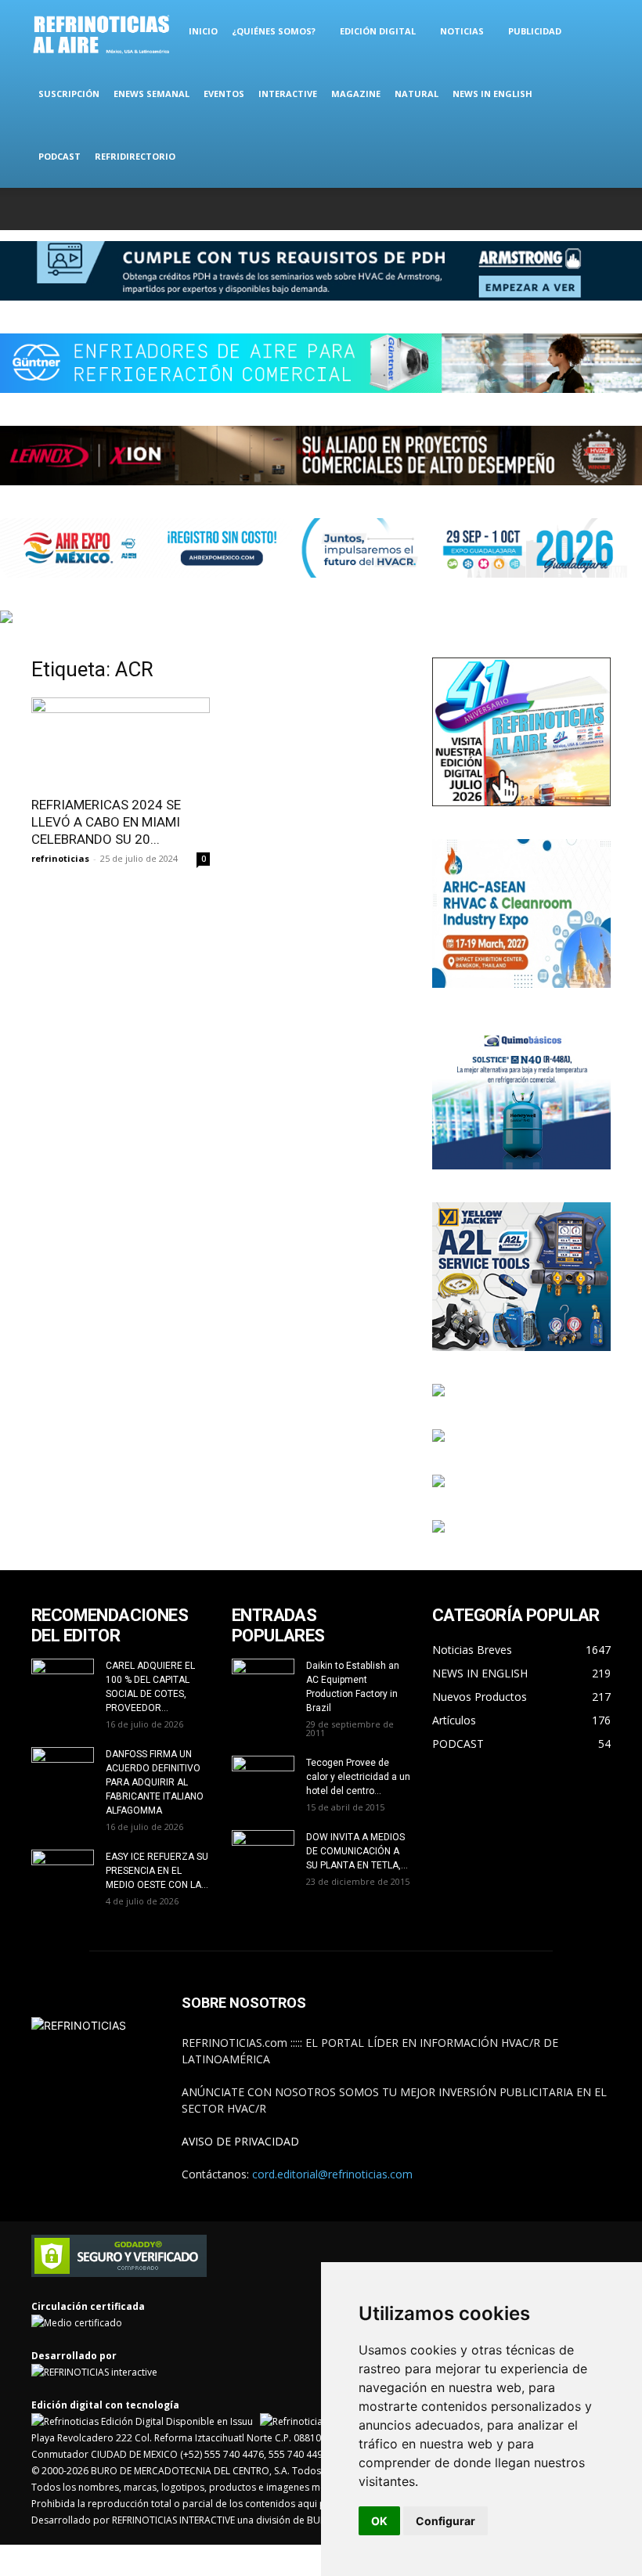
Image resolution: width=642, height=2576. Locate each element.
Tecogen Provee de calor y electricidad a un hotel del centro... (358, 1777)
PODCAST (60, 156)
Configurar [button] (445, 2521)
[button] (592, 32)
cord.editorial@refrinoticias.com (332, 2174)
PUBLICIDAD (535, 31)
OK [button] (379, 2521)
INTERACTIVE (288, 94)
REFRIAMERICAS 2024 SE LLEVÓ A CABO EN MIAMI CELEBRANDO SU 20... (106, 822)
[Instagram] (521, 209)
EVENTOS (224, 94)
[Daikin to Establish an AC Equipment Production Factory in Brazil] (263, 1681)
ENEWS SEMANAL (151, 94)
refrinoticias (60, 858)
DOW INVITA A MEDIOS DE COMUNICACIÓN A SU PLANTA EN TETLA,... (357, 1851)
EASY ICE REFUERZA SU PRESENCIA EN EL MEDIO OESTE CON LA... (157, 1871)
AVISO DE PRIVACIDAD (240, 2141)
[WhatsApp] (573, 209)
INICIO (203, 31)
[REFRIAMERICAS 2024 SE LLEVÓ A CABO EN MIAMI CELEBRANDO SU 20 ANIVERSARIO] (121, 742)
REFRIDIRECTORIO (135, 156)
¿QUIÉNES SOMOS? (274, 31)
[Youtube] (599, 209)
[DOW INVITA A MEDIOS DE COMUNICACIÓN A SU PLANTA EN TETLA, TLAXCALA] (263, 1848)
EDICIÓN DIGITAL (378, 31)
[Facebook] (496, 209)
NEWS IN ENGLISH (492, 94)
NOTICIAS (462, 31)
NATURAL (417, 94)
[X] (547, 209)
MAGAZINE (356, 94)
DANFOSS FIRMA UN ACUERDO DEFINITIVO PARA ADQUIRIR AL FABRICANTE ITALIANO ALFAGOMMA (155, 1782)
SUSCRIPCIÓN (69, 94)
